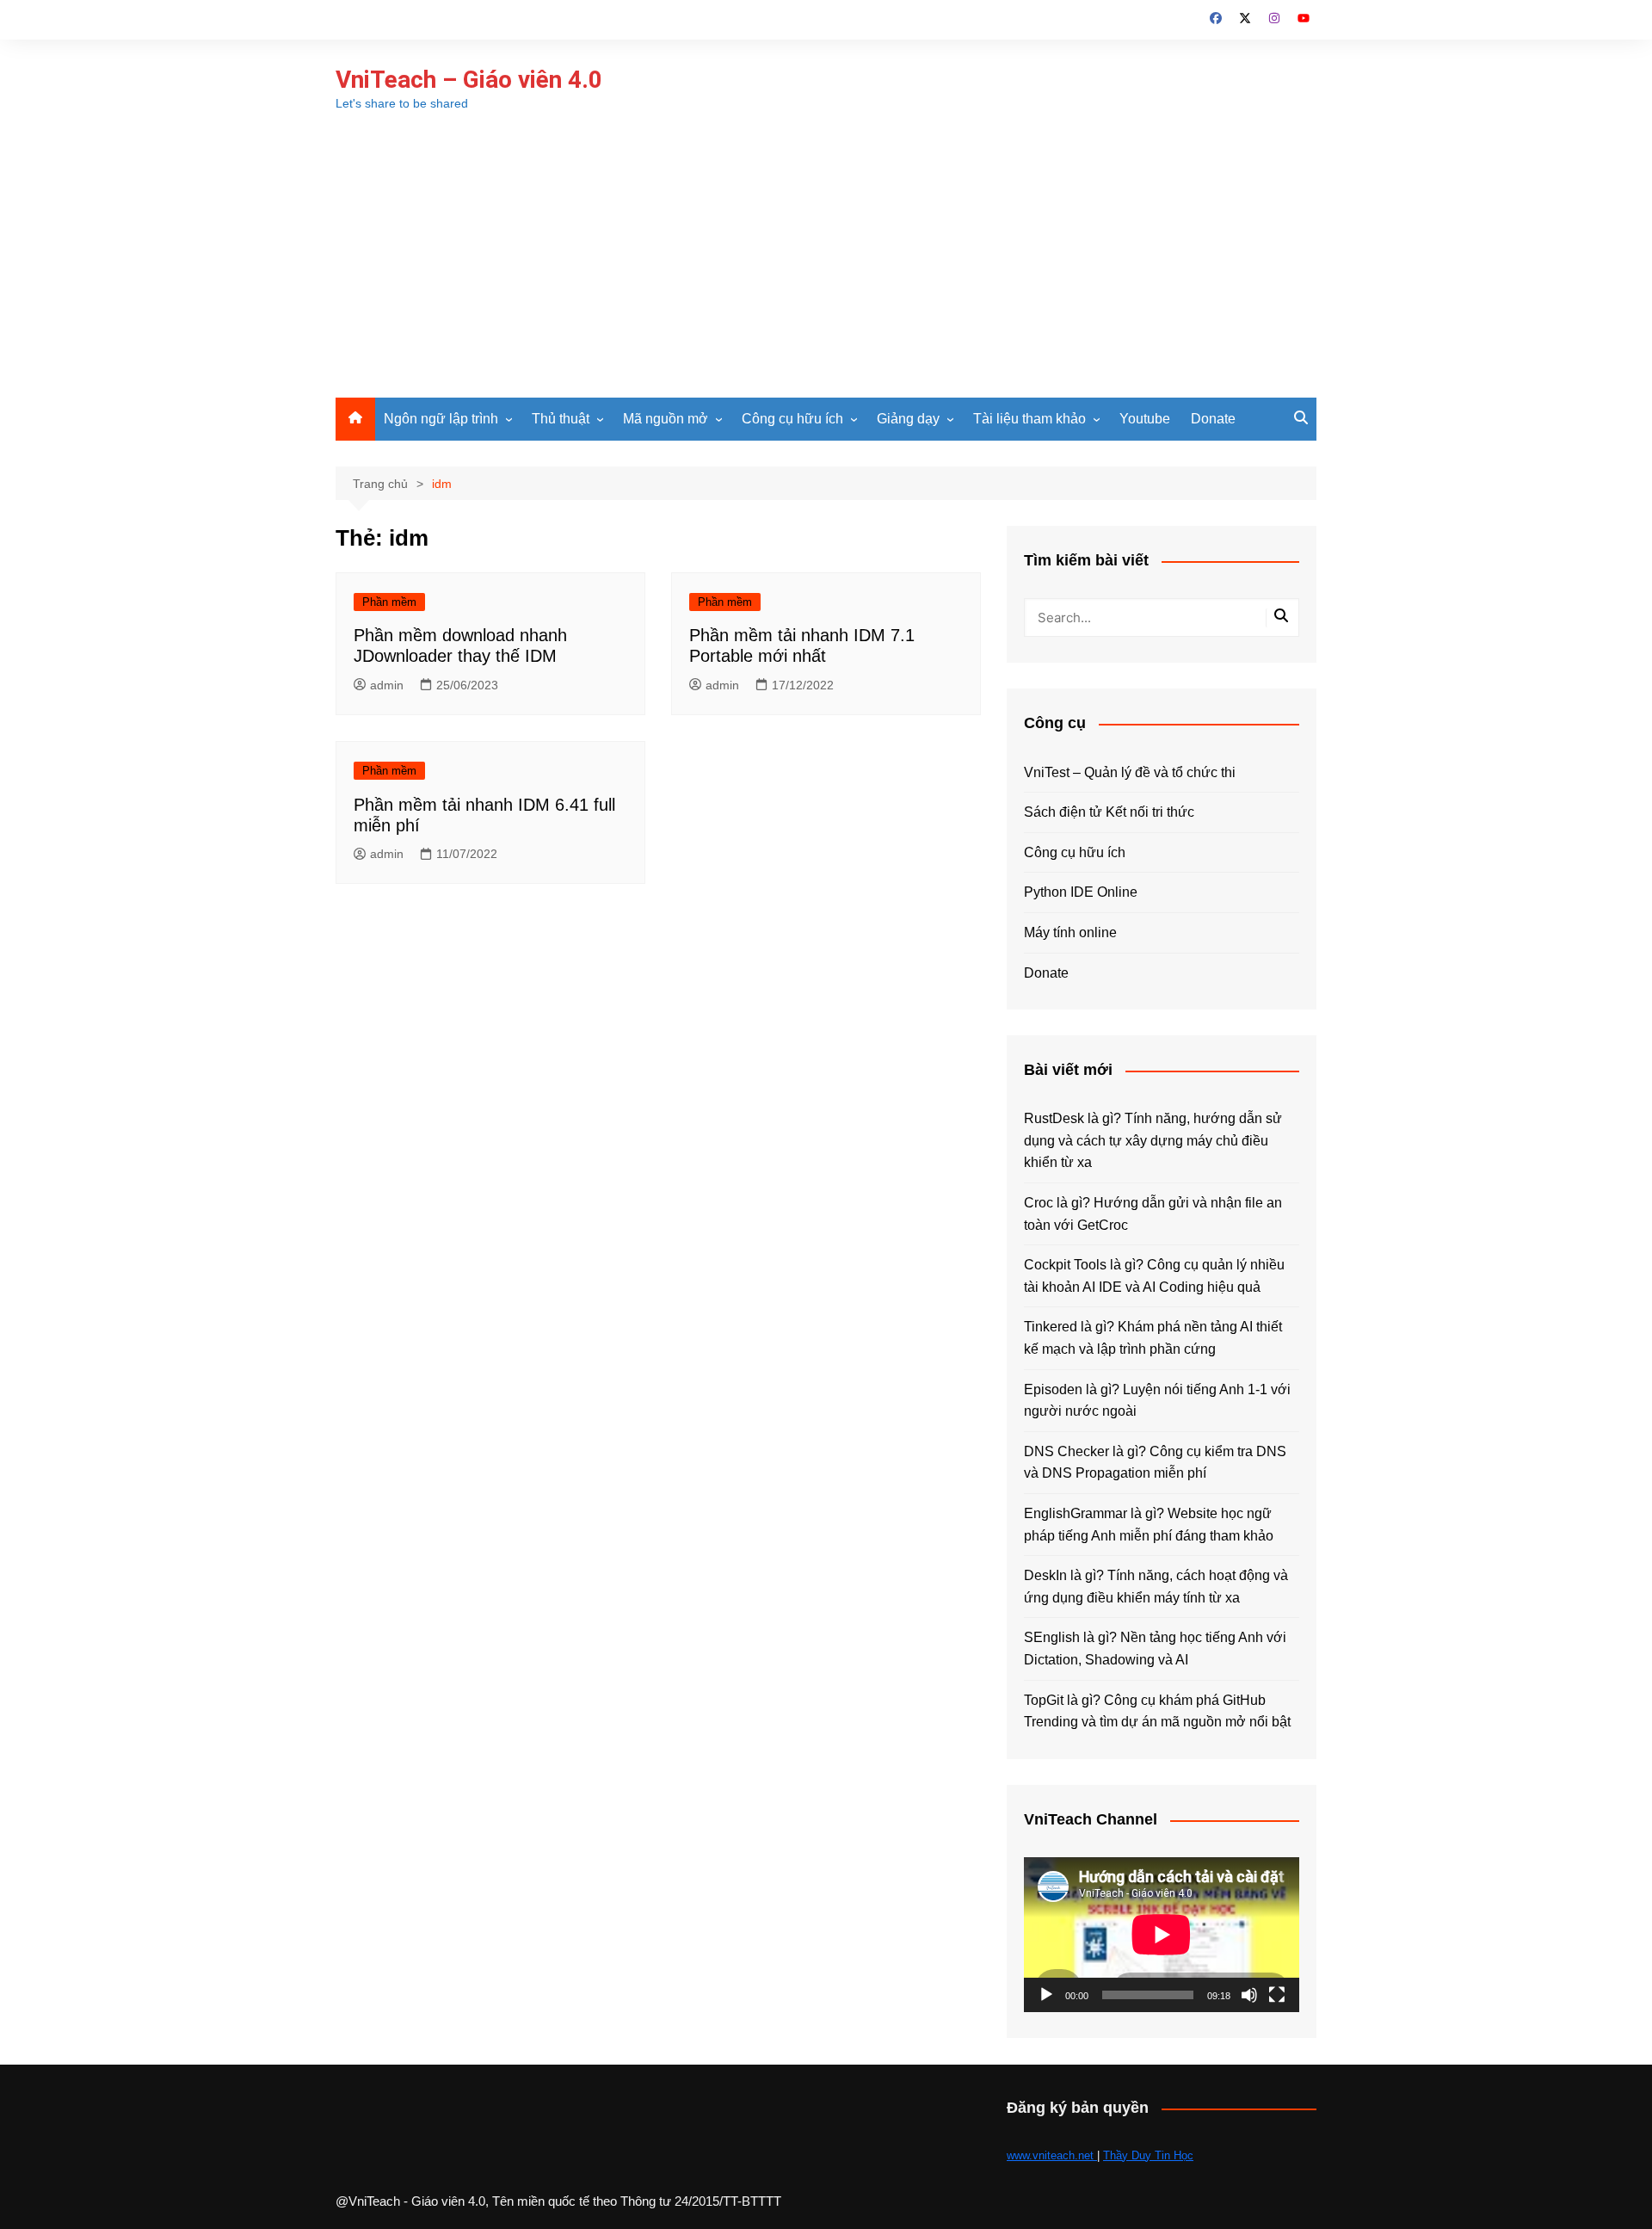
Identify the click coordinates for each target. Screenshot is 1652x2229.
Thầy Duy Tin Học (1148, 2155)
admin (387, 685)
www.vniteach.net (1052, 2155)
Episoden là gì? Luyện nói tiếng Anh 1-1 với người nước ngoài (1157, 1401)
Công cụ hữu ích (792, 419)
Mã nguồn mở (666, 419)
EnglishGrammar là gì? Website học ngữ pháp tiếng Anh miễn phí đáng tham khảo (1149, 1525)
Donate (1213, 419)
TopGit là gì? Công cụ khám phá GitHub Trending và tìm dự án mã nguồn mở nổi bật (1157, 1711)
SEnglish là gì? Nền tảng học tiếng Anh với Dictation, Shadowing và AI (1155, 1649)
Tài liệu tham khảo (1029, 419)
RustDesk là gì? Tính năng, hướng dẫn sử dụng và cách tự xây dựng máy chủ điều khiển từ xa (1153, 1140)
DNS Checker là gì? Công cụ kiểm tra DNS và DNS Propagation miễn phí (1155, 1463)
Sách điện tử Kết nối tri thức (1109, 812)
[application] (1162, 1935)
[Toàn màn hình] (1277, 1995)
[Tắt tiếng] (1249, 1995)
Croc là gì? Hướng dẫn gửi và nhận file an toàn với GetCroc (1153, 1214)
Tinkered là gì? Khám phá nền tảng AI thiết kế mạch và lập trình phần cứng (1153, 1338)
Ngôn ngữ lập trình (441, 419)
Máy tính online (1070, 932)
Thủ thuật (561, 419)
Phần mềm (389, 602)
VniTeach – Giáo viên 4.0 (469, 80)
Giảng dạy (908, 419)
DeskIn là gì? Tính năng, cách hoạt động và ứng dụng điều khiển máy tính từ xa (1156, 1587)
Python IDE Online (1081, 892)
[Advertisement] (826, 269)
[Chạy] (1046, 1995)
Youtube (1145, 419)
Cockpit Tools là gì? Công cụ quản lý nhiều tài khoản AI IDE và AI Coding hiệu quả (1154, 1276)
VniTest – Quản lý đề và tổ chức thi (1130, 772)
